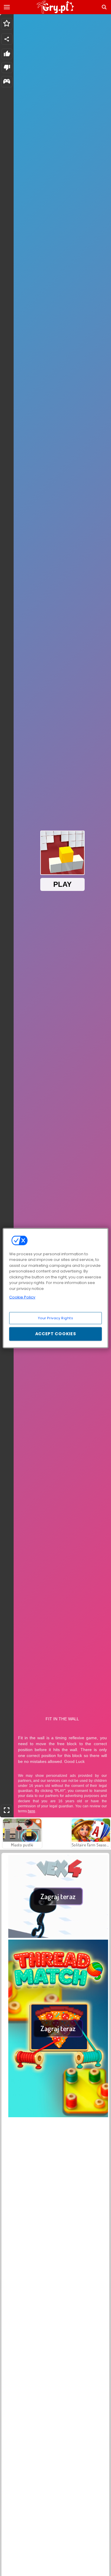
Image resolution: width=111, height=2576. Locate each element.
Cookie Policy (22, 1297)
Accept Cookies (56, 1334)
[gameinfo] (7, 82)
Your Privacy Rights (56, 1318)
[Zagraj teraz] (58, 1936)
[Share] (7, 39)
